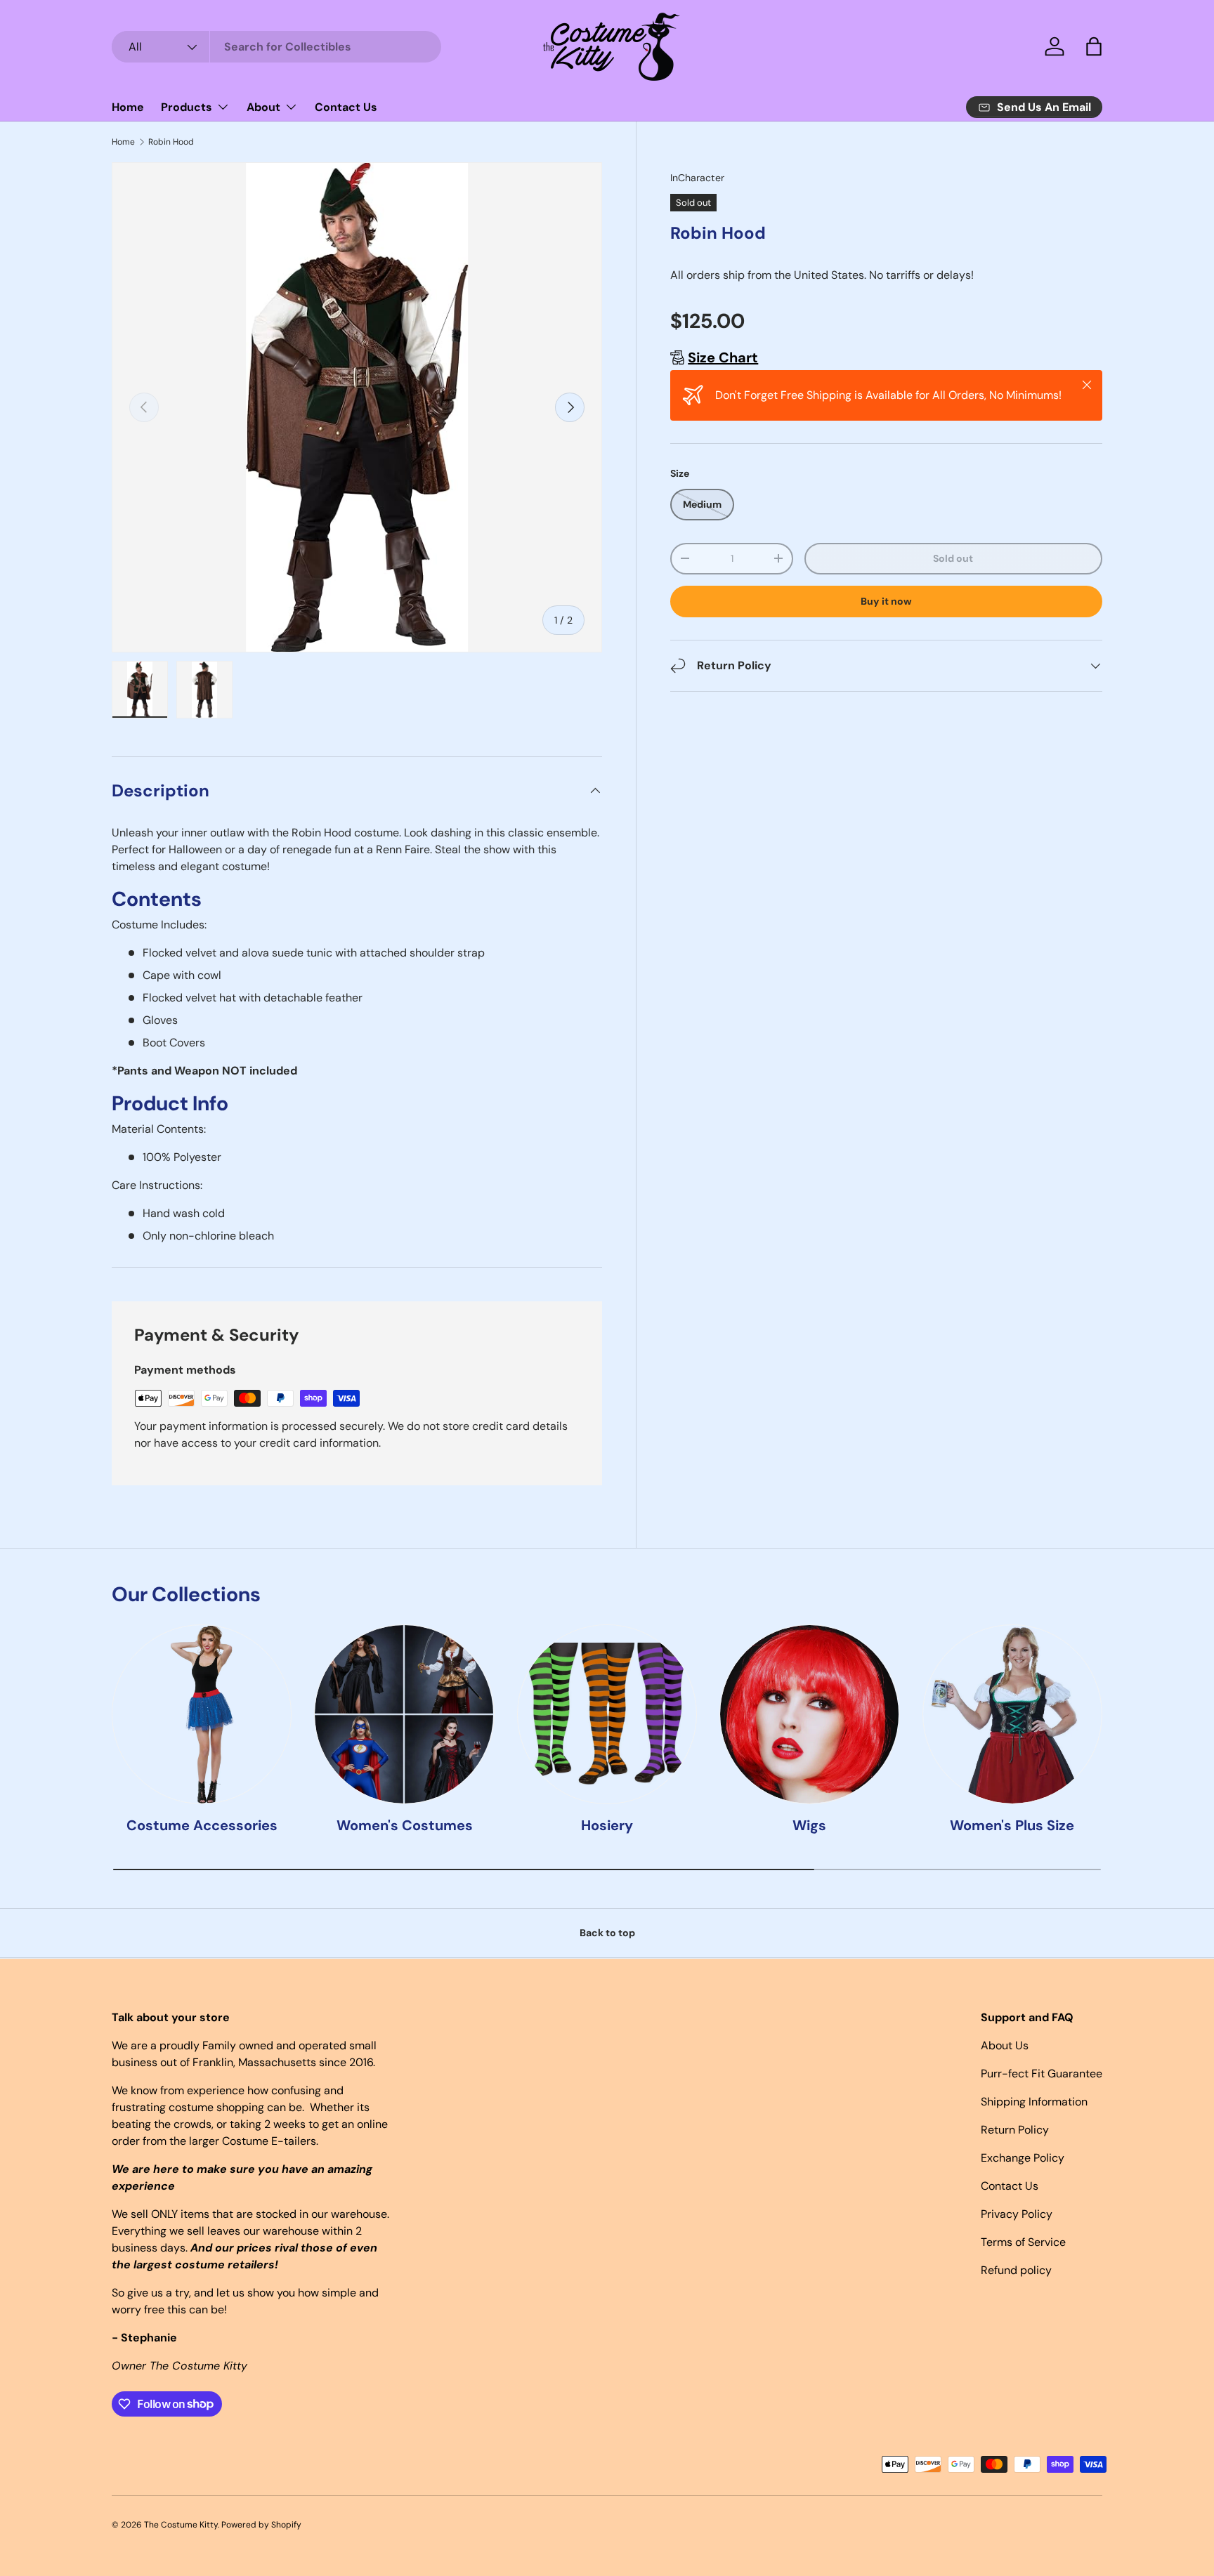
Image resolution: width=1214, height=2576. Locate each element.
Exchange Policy (1023, 2158)
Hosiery (607, 1825)
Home (128, 107)
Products (187, 107)
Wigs (809, 1825)
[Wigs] (809, 1714)
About (263, 107)
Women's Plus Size (1012, 1825)
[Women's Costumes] (404, 1714)
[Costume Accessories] (202, 1714)
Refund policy (1016, 2270)
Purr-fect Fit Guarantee (1042, 2074)
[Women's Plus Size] (1012, 1714)
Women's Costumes (405, 1825)
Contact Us (346, 107)
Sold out (953, 558)
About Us (1005, 2045)
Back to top (607, 1933)
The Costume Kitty (181, 2525)
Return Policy (1015, 2130)
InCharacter (697, 178)
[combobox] (276, 47)
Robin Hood (171, 142)
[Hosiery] (607, 1714)
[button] (1094, 46)
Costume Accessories (202, 1825)
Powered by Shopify (261, 2525)
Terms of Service (1023, 2242)
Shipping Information (1034, 2102)
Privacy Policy (1017, 2214)
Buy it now (886, 601)
